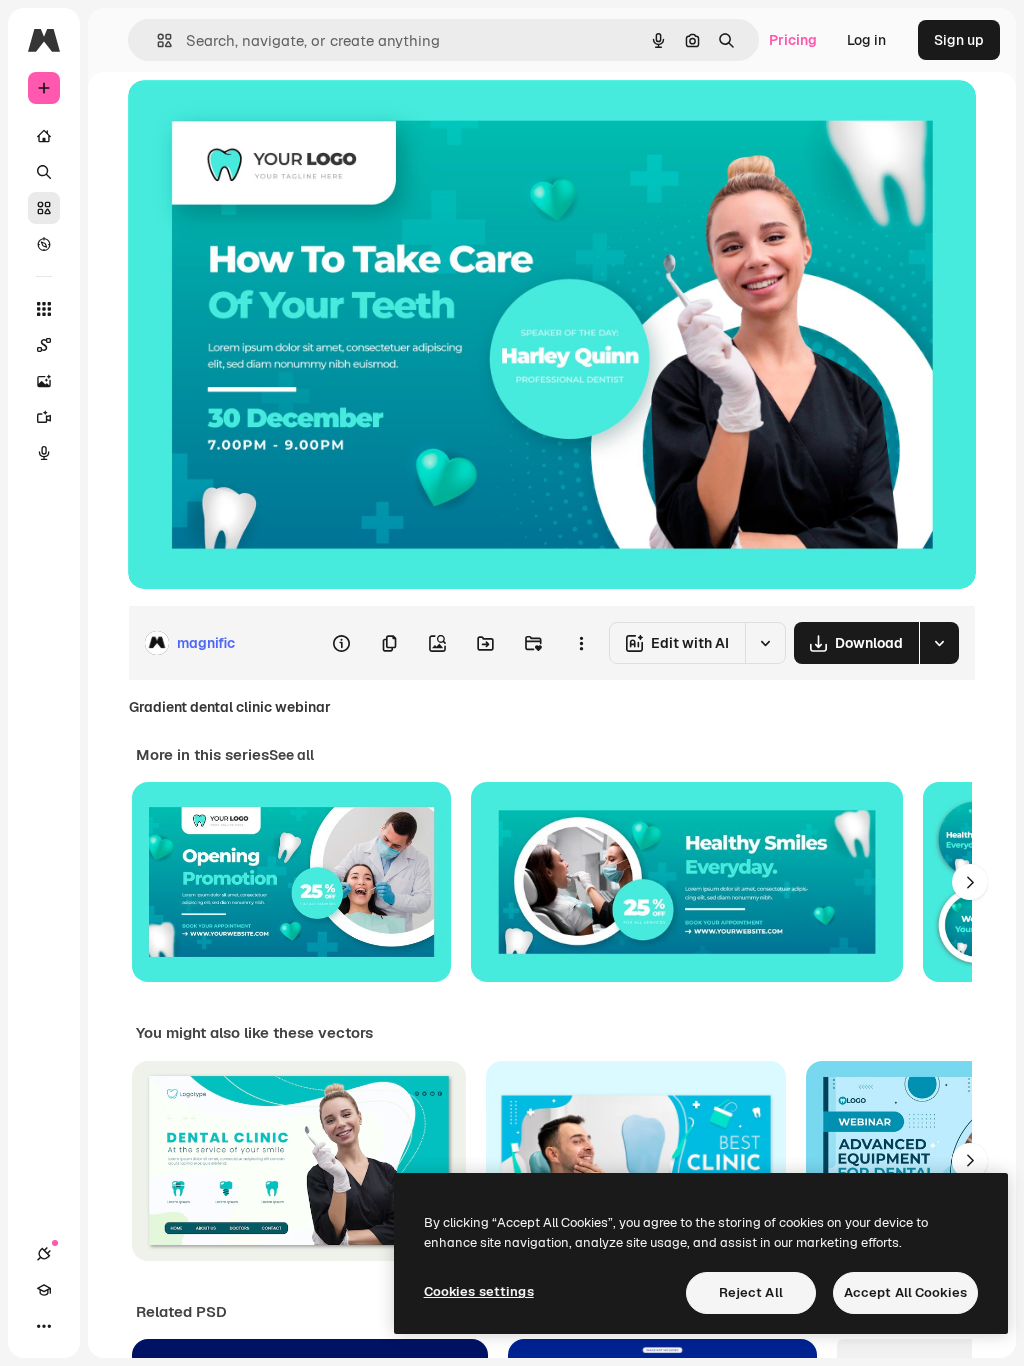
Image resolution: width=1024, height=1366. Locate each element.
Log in (866, 40)
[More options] (581, 643)
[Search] (44, 172)
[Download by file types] (939, 643)
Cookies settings (479, 1291)
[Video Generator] (44, 417)
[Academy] (44, 1290)
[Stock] (44, 208)
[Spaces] (44, 345)
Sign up (959, 40)
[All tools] (44, 309)
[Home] (44, 136)
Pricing (793, 40)
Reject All (751, 1292)
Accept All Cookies (905, 1292)
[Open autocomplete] (156, 40)
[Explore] (44, 244)
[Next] (970, 882)
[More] (44, 1326)
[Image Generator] (44, 381)
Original (256, 117)
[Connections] (44, 1254)
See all (291, 755)
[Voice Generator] (44, 453)
